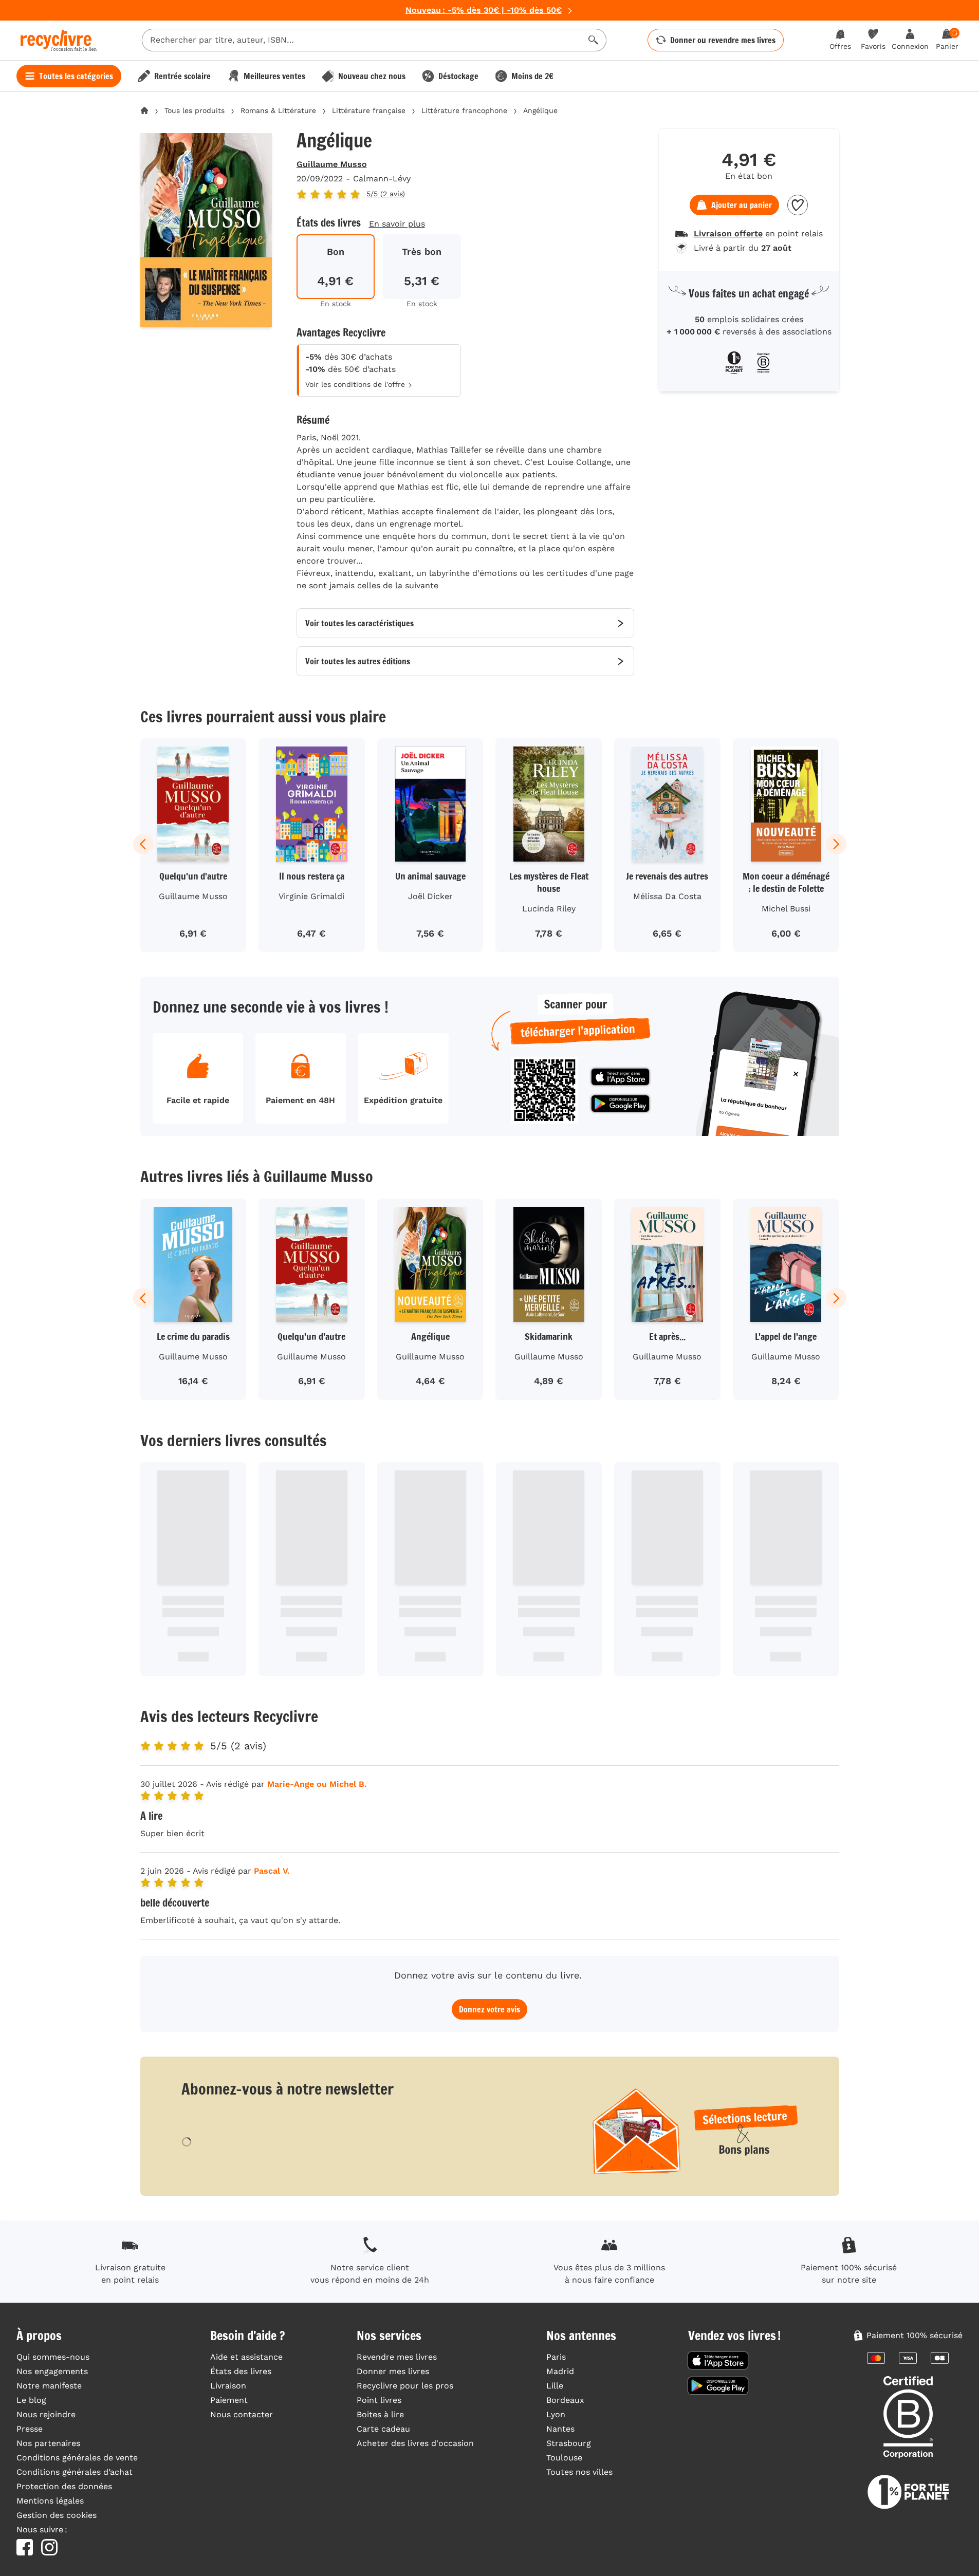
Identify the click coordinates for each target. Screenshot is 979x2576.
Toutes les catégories (76, 76)
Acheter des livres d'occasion (415, 2443)
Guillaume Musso (332, 164)
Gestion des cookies (57, 2515)
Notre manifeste (49, 2386)
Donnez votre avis (490, 2009)
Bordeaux (565, 2400)
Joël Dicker (430, 896)
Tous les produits (195, 110)
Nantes (560, 2429)
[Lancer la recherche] (594, 40)
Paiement (229, 2400)
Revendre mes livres (397, 2357)
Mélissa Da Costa (667, 896)
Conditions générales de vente (77, 2458)
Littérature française (369, 110)
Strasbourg (569, 2443)
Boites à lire (380, 2414)
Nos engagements (52, 2371)
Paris (556, 2357)
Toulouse (564, 2458)
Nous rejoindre (46, 2414)
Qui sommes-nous (53, 2357)
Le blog (31, 2400)
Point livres (379, 2400)
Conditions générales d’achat (75, 2472)
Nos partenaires (48, 2443)
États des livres (241, 2371)
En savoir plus (397, 224)
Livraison (228, 2386)
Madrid (560, 2371)
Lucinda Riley (549, 909)
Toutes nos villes (579, 2472)
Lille (555, 2386)
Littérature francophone (464, 110)
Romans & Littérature (278, 110)
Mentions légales (50, 2501)
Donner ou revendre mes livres (723, 40)
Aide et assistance (246, 2357)
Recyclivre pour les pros (405, 2386)
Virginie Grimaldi (311, 896)
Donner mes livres (393, 2371)
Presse (30, 2429)
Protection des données (64, 2486)
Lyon (556, 2414)
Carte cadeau (383, 2429)
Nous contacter (242, 2414)
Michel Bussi (786, 909)
